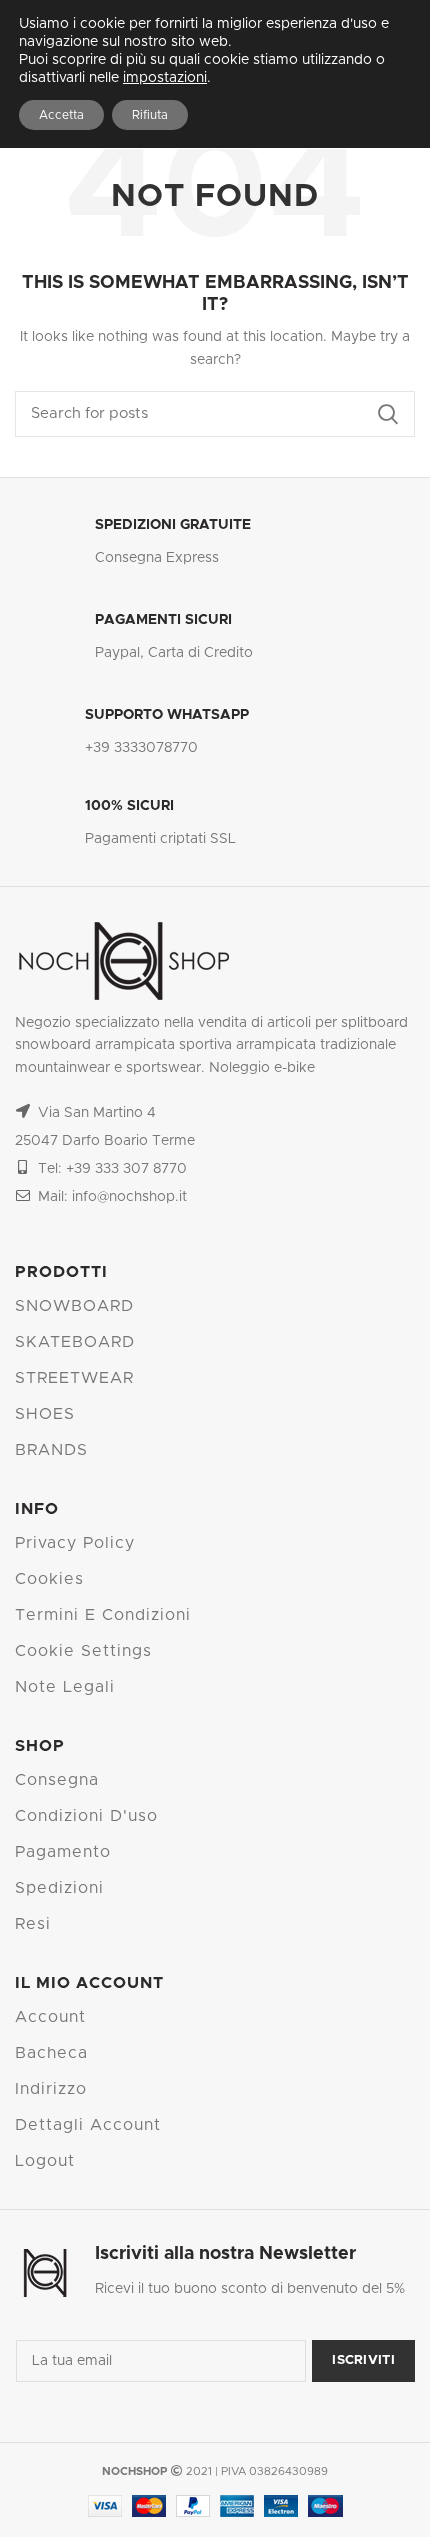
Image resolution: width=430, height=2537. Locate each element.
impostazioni (165, 78)
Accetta (61, 115)
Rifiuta (150, 115)
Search (388, 414)
